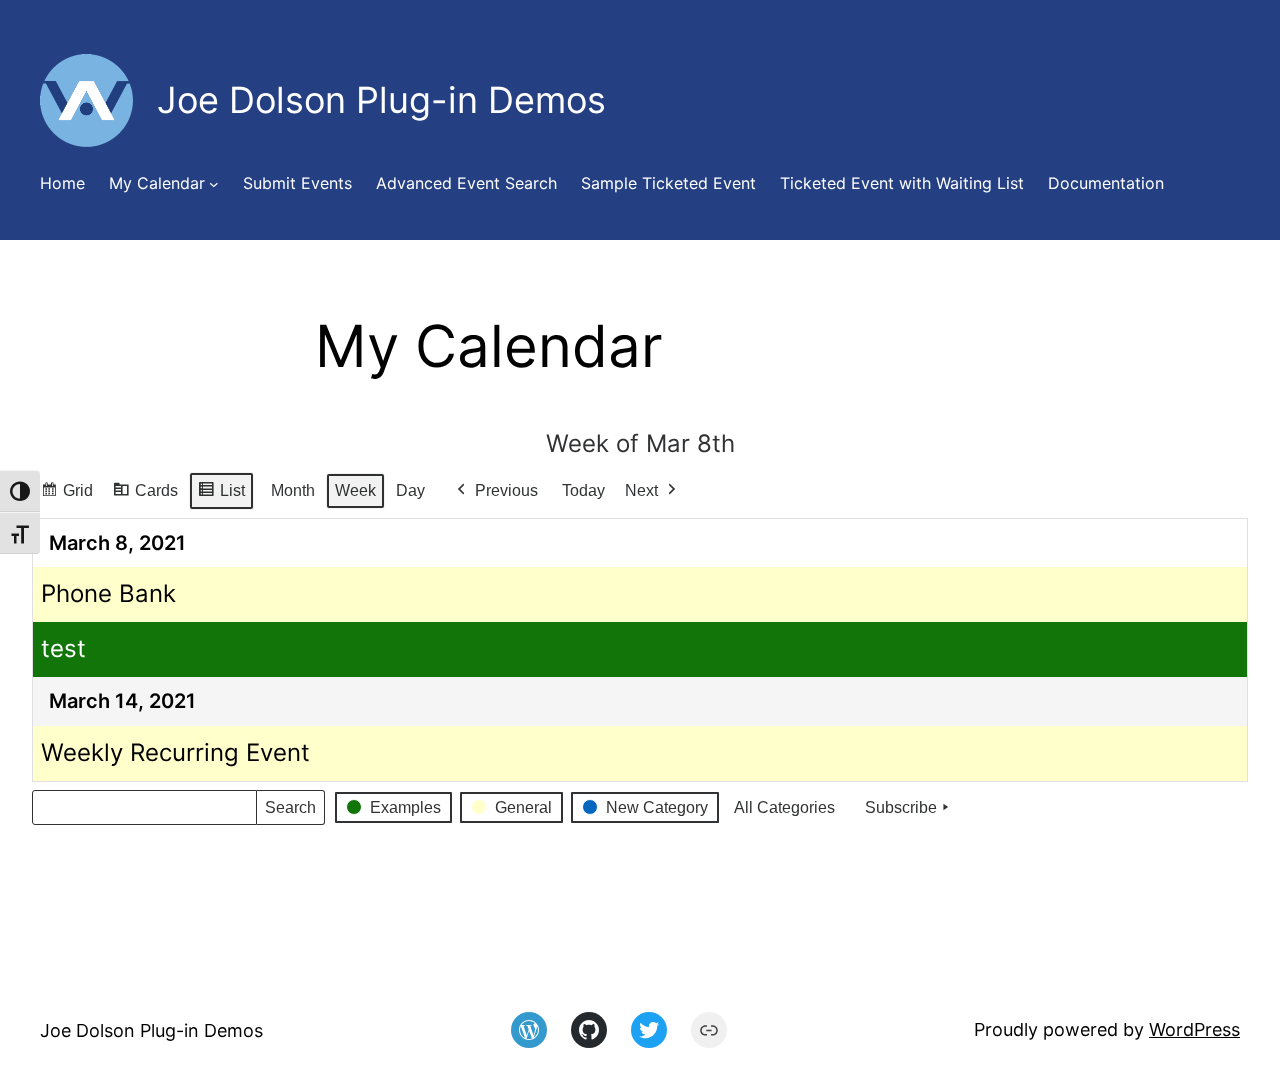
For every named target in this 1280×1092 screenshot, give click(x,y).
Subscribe (901, 807)
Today (583, 490)
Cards (145, 496)
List (221, 496)
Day (410, 490)
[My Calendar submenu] (214, 184)
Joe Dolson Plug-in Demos (151, 1030)
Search (290, 812)
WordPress (1194, 1029)
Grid (66, 496)
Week (355, 490)
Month (293, 490)
